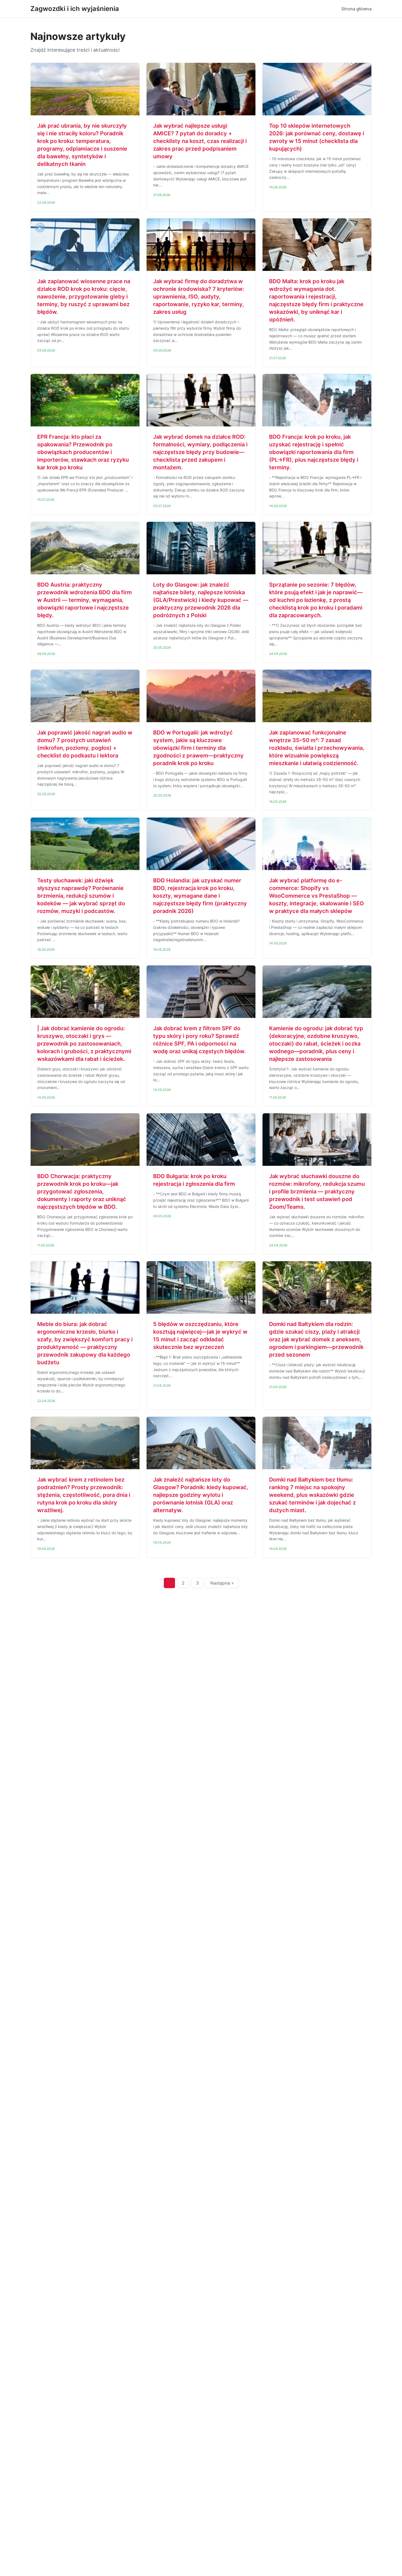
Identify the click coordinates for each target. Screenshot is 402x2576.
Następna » (222, 1583)
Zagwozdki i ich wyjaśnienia (75, 9)
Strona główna (356, 9)
